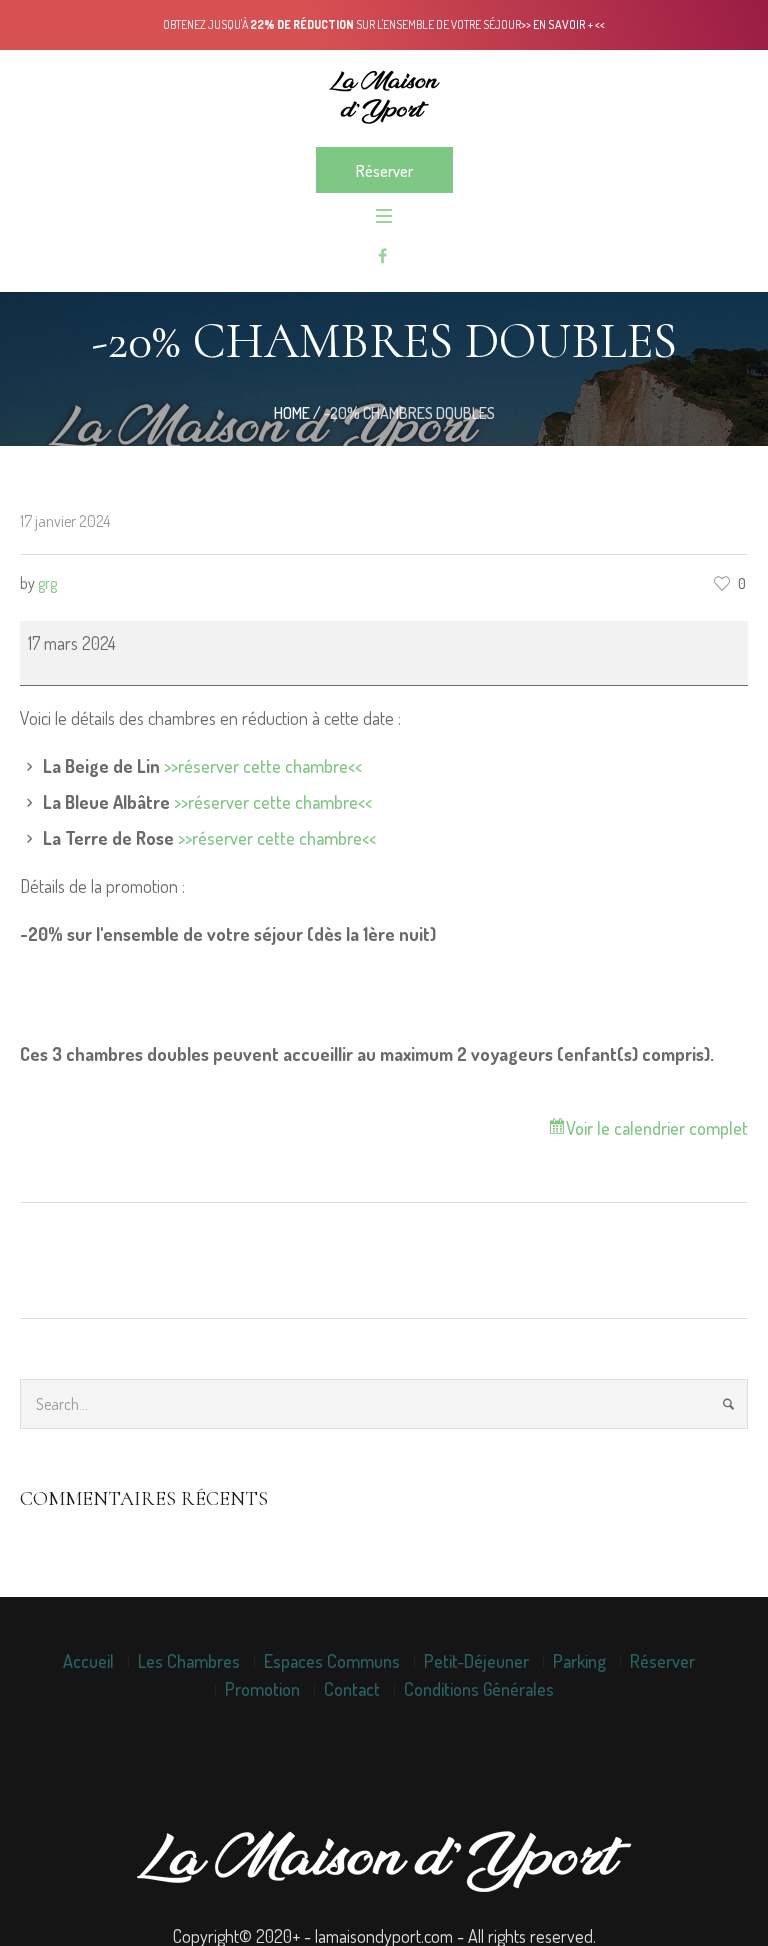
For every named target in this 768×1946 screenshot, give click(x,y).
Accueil (88, 1661)
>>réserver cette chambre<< (263, 766)
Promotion (262, 1689)
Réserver (662, 1661)
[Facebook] (382, 256)
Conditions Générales (479, 1689)
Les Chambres (189, 1661)
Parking (579, 1661)
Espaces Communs (332, 1661)
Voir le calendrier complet (657, 1128)
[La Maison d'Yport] (384, 97)
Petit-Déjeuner (476, 1661)
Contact (352, 1689)
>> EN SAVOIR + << (563, 24)
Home (292, 413)
